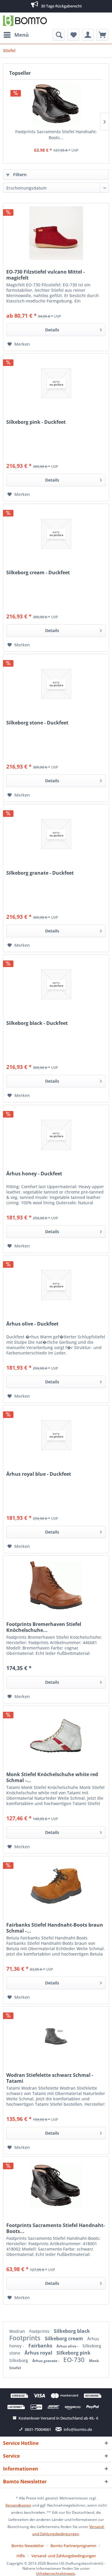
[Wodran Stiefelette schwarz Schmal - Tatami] (56, 2036)
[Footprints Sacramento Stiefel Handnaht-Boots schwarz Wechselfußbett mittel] (56, 105)
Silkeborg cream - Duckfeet (38, 573)
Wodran (18, 2331)
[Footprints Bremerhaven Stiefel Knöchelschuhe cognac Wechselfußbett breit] (56, 1585)
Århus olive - (68, 2346)
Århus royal (39, 2353)
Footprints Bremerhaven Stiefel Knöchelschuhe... (44, 1627)
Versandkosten (18, 2505)
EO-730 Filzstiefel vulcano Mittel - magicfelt (46, 275)
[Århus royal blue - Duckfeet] (56, 1435)
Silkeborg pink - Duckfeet (36, 422)
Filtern (19, 174)
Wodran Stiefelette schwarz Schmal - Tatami (50, 2078)
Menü (22, 35)
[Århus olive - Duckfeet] (56, 1285)
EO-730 (75, 2360)
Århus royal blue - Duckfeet (39, 1474)
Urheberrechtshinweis (56, 2573)
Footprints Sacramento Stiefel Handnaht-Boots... (56, 135)
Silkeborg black (72, 2331)
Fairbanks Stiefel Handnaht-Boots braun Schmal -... (55, 1928)
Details (52, 330)
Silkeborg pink (73, 2353)
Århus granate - (46, 2361)
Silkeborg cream (65, 2338)
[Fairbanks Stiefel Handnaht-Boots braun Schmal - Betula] (56, 1886)
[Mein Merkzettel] (73, 35)
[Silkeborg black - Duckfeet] (56, 984)
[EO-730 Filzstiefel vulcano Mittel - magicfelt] (56, 233)
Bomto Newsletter (28, 2546)
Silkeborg (19, 2360)
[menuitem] (16, 35)
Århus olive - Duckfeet (32, 1324)
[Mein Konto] (88, 35)
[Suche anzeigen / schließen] (59, 35)
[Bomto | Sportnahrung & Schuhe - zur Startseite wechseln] (25, 21)
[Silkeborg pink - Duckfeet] (56, 383)
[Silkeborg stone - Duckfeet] (56, 684)
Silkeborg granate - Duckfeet (40, 873)
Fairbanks (41, 2346)
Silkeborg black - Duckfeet (37, 1023)
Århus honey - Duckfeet (34, 1174)
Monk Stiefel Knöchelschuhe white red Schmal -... (52, 1777)
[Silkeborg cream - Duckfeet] (56, 534)
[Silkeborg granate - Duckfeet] (56, 834)
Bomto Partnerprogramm (73, 2546)
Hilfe (21, 2556)
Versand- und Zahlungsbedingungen (64, 2556)
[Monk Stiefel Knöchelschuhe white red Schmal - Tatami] (56, 1736)
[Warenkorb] (102, 35)
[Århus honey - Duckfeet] (56, 1135)
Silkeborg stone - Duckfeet (37, 723)
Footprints (40, 2331)
